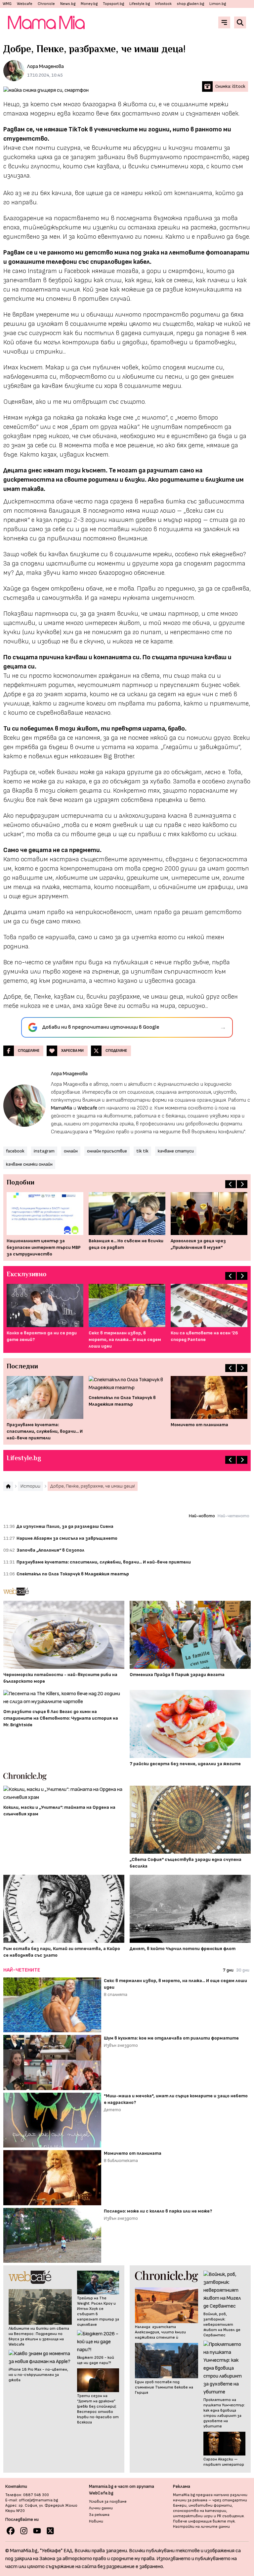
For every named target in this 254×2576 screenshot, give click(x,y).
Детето (112, 2110)
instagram (44, 1151)
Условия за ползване (108, 2502)
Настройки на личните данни (201, 2527)
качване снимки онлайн (29, 1164)
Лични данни (101, 2508)
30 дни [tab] (243, 1970)
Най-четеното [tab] (233, 1516)
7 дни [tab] (228, 1970)
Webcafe (25, 4)
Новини (96, 2521)
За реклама (99, 2515)
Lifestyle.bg (140, 4)
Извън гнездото (121, 2045)
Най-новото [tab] (202, 1516)
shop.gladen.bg (190, 4)
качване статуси (176, 1151)
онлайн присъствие (107, 1151)
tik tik (142, 1151)
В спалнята (116, 1994)
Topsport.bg (113, 4)
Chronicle (46, 4)
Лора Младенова (45, 67)
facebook (15, 1151)
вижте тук (224, 2521)
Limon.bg (218, 4)
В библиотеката (121, 2161)
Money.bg (89, 4)
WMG (7, 4)
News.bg (68, 4)
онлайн (71, 1151)
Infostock (163, 4)
